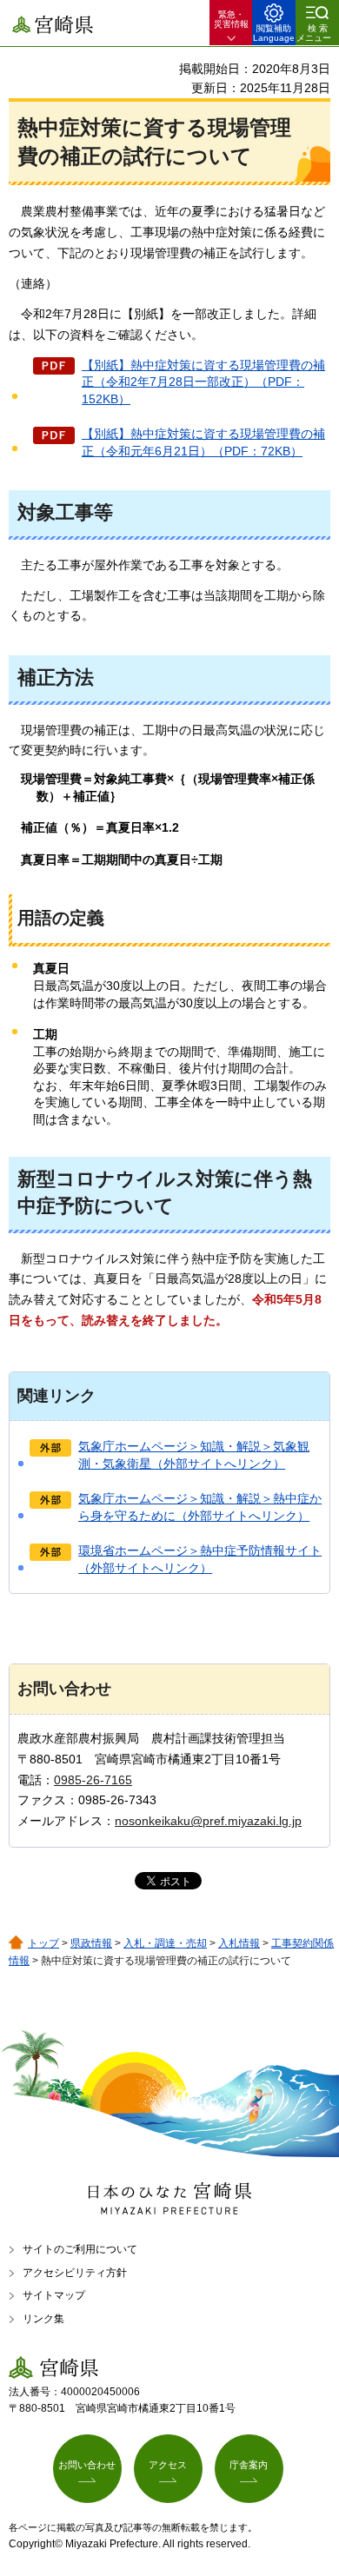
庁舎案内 (249, 2465)
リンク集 (43, 2319)
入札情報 (239, 1943)
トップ (43, 1943)
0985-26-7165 (93, 1780)
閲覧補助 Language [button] (274, 33)
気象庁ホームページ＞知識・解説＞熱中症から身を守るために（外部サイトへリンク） (200, 1507)
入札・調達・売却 (165, 1943)
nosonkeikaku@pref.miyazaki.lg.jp (208, 1821)
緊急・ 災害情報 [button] (231, 19)
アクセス (168, 2465)
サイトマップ (54, 2295)
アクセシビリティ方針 (75, 2273)
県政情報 (91, 1943)
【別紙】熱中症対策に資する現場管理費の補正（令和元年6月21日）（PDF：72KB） (203, 442)
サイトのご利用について (80, 2249)
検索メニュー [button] (314, 33)
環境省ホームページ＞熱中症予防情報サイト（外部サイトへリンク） (200, 1559)
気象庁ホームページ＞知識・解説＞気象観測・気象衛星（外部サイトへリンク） (194, 1455)
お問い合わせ (87, 2465)
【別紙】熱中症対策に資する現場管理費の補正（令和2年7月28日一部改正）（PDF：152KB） (203, 382)
